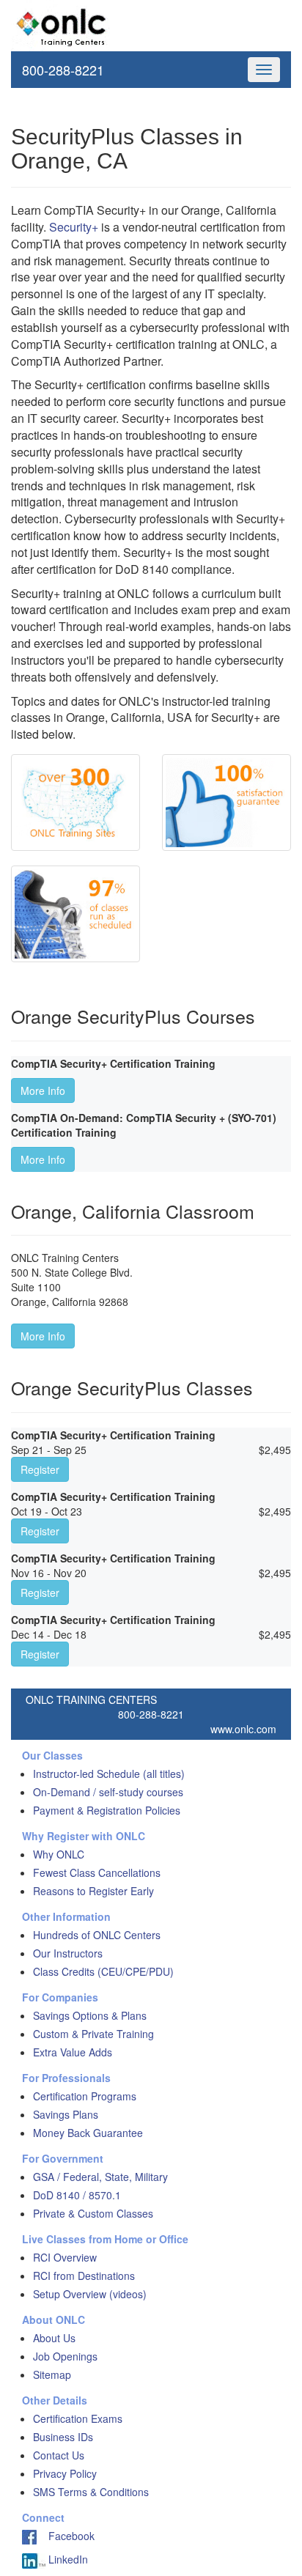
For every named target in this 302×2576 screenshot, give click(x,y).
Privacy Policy (65, 2473)
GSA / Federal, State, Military (100, 2177)
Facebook (66, 2536)
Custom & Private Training (93, 2034)
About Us (54, 2338)
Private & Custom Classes (93, 2213)
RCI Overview (65, 2257)
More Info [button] (43, 1090)
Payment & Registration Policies (107, 1810)
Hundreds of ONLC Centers (97, 1935)
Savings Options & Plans (90, 2015)
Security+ (74, 227)
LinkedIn (67, 2559)
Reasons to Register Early (93, 1891)
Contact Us (59, 2455)
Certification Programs (85, 2096)
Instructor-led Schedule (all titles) (109, 1774)
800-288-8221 (63, 70)
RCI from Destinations (84, 2276)
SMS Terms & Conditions (91, 2492)
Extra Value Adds (73, 2052)
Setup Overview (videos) (90, 2294)
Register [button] (40, 1469)
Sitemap (52, 2374)
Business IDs (63, 2437)
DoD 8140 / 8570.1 (77, 2195)
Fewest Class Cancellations (97, 1872)
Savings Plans (66, 2114)
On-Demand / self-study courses (108, 1792)
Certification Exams (78, 2418)
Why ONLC (59, 1854)
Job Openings (65, 2356)
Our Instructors (68, 1953)
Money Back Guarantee (88, 2133)
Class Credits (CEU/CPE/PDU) (103, 1971)
